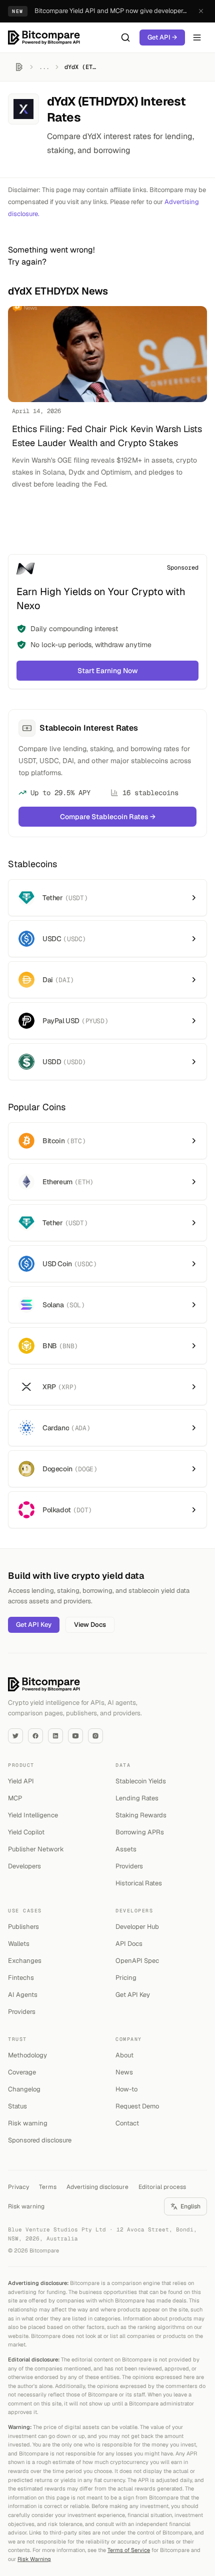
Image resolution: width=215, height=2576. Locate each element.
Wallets (19, 1944)
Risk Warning (34, 2559)
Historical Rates (139, 1883)
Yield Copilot (26, 1832)
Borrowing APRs (140, 1832)
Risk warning (28, 2123)
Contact (127, 2123)
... (44, 67)
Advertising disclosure (97, 2187)
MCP (15, 1798)
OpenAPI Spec (137, 1961)
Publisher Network (36, 1849)
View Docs (90, 1625)
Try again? (27, 262)
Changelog (24, 2089)
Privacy (18, 2187)
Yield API (21, 1781)
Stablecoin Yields (141, 1781)
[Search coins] (125, 38)
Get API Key (34, 1625)
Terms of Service (129, 2550)
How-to (126, 2089)
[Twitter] (15, 1736)
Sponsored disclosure (40, 2140)
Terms (48, 2187)
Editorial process (162, 2187)
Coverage (22, 2072)
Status (17, 2106)
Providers (129, 1866)
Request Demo (137, 2106)
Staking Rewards (141, 1815)
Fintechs (21, 1978)
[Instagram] (95, 1736)
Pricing (126, 1978)
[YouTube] (75, 1736)
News (124, 2072)
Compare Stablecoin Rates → (108, 817)
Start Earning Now (108, 671)
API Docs (129, 1944)
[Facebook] (35, 1736)
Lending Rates (137, 1798)
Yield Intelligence (33, 1815)
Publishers (23, 1927)
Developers (24, 1866)
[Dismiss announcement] (201, 11)
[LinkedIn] (55, 1736)
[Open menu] (197, 38)
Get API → (162, 37)
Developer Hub (137, 1927)
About (124, 2055)
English (190, 2206)
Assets (126, 1849)
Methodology (27, 2055)
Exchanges (25, 1961)
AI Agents (23, 1995)
